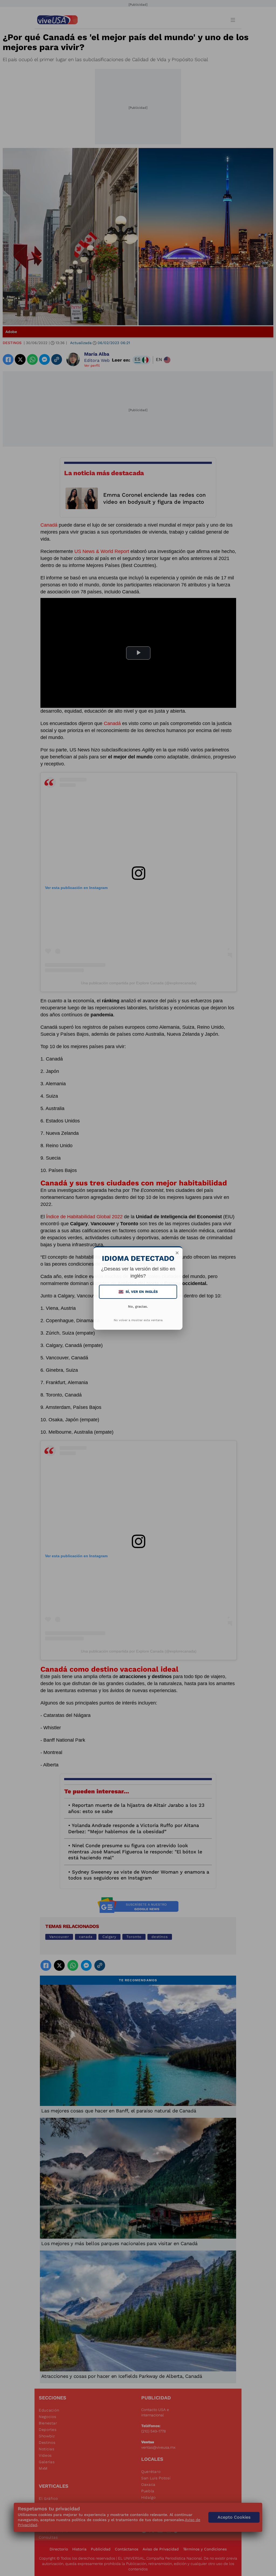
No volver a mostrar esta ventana (138, 1320)
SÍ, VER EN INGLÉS (139, 1292)
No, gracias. (138, 1306)
